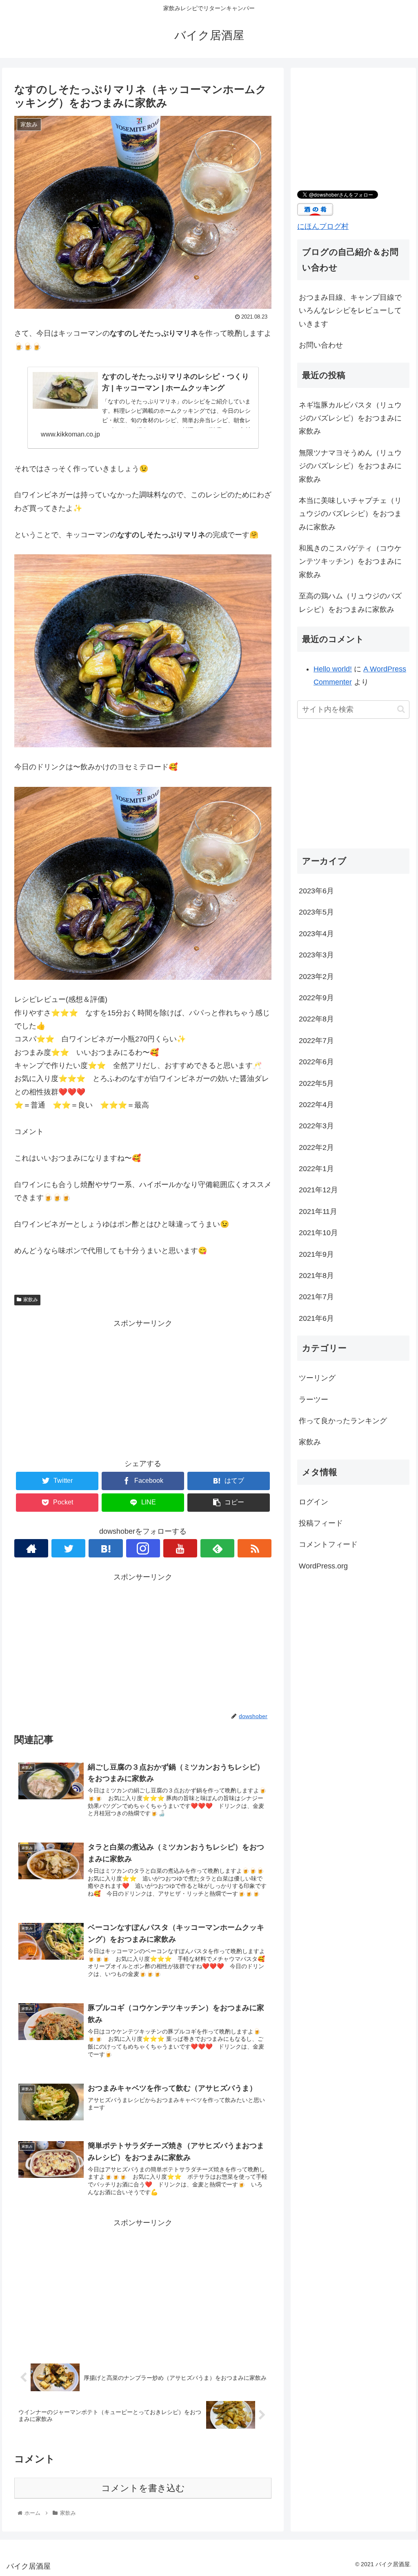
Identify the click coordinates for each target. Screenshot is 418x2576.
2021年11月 (318, 1212)
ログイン (313, 1502)
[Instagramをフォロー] (143, 1548)
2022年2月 (316, 1147)
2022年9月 (316, 998)
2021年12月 (318, 1190)
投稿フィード (321, 1523)
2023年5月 (316, 912)
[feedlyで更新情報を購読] (217, 1548)
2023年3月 (316, 955)
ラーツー (313, 1400)
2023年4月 (316, 934)
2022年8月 (316, 1019)
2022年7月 (316, 1041)
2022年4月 (316, 1105)
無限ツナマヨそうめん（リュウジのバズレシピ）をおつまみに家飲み (350, 466)
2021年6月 (316, 1318)
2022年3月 (316, 1126)
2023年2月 (316, 977)
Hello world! (333, 669)
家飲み (31, 1300)
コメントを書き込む (143, 2488)
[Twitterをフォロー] (68, 1548)
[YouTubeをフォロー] (180, 1548)
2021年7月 (316, 1297)
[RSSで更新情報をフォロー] (255, 1548)
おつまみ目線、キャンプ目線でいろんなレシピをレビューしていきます (350, 311)
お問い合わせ (321, 345)
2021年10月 (318, 1233)
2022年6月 (316, 1062)
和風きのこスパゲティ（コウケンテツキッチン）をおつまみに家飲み (350, 561)
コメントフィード (328, 1544)
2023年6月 (316, 891)
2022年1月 (316, 1169)
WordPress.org (323, 1566)
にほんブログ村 (323, 226)
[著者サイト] (31, 1548)
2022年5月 (316, 1083)
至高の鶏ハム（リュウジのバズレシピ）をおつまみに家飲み (350, 602)
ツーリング (317, 1378)
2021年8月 (316, 1276)
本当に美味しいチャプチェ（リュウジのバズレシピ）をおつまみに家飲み (350, 514)
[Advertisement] (143, 1387)
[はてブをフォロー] (106, 1548)
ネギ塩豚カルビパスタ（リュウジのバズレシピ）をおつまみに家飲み (350, 418)
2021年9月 (316, 1254)
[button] (401, 709)
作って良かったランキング (343, 1421)
